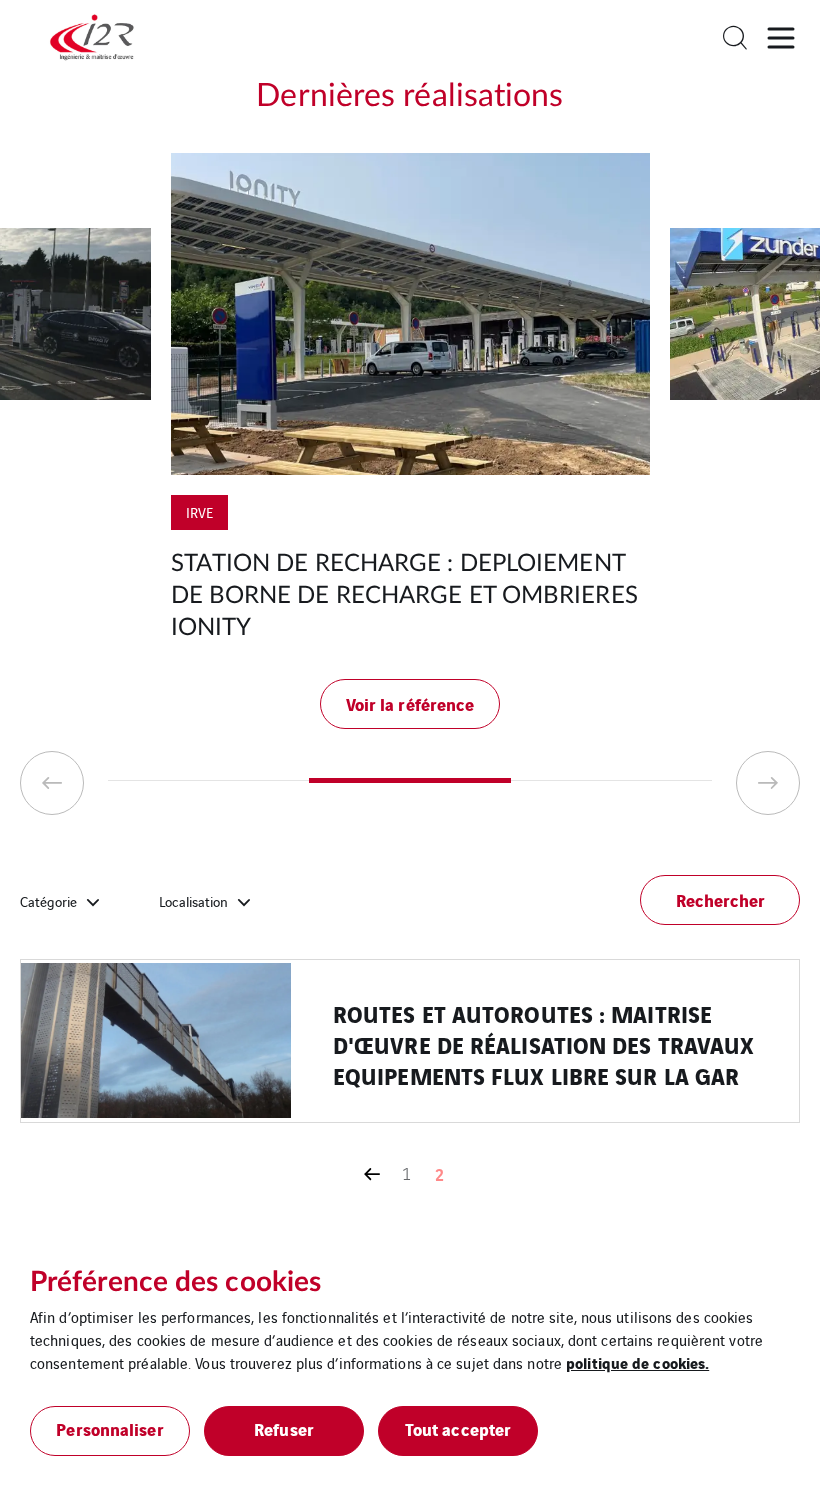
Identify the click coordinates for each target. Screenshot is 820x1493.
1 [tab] (208, 780)
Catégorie (48, 901)
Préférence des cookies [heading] (175, 1282)
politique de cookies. (637, 1362)
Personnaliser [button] (109, 1428)
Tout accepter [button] (458, 1428)
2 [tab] (409, 780)
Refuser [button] (284, 1428)
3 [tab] (611, 780)
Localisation (193, 901)
